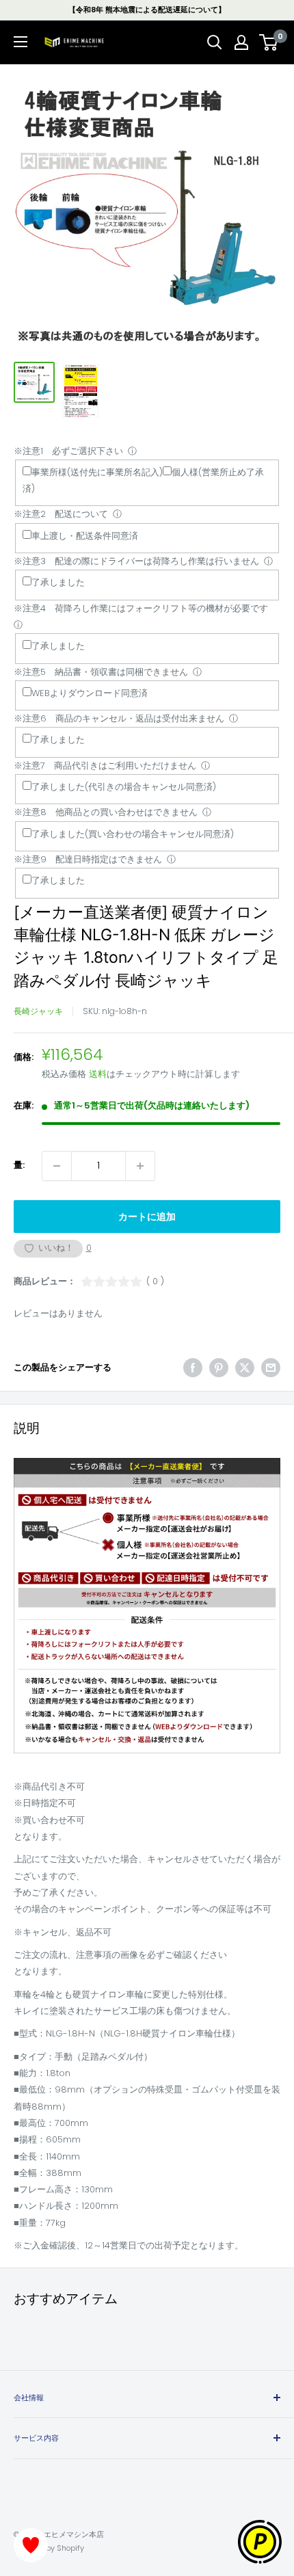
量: (19, 1165)
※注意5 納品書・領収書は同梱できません (101, 672)
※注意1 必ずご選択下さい (68, 451)
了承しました (58, 582)
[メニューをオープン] (21, 42)
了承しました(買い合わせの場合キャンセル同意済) (133, 834)
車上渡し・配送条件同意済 (85, 536)
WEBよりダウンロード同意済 (90, 693)
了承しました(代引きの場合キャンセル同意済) (124, 787)
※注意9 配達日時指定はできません (88, 859)
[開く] (215, 42)
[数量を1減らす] (57, 1166)
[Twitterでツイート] (245, 1368)
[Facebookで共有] (193, 1368)
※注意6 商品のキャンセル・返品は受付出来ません (119, 718)
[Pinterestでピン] (219, 1368)
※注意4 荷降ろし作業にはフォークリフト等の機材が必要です (141, 608)
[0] (269, 42)
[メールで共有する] (271, 1368)
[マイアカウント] (241, 42)
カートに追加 (147, 1217)
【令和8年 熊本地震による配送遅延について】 (147, 10)
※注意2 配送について (61, 514)
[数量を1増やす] (140, 1166)
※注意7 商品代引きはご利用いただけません (105, 766)
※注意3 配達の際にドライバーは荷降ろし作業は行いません (136, 561)
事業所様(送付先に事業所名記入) (97, 472)
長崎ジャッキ (38, 1011)
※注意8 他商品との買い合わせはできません (106, 812)
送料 (98, 1074)
